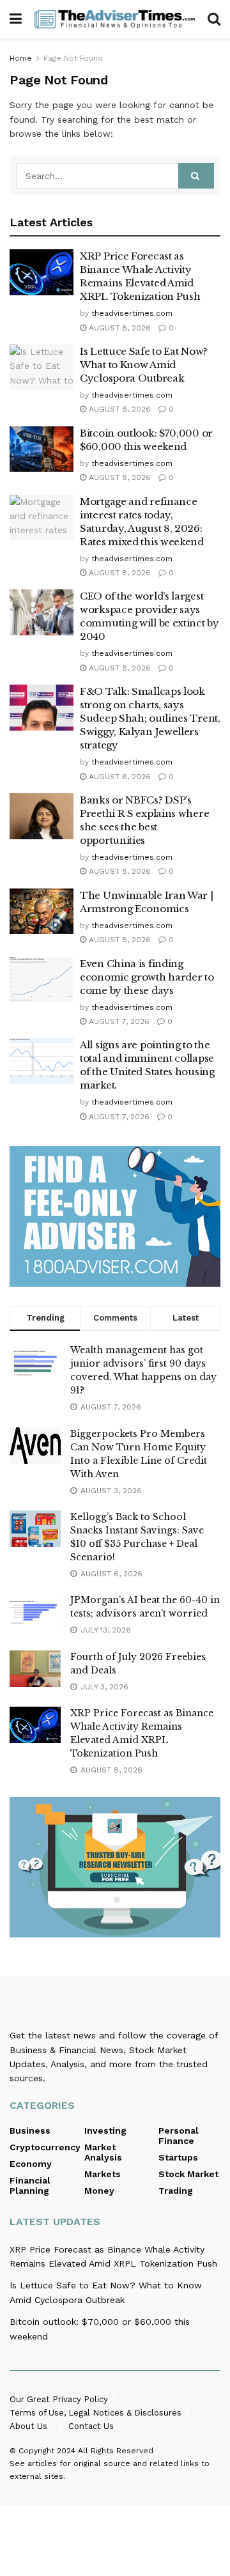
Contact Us (91, 2426)
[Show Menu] (16, 19)
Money (99, 2191)
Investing (105, 2130)
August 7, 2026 (118, 1021)
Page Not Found (73, 58)
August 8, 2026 (119, 328)
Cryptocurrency (45, 2147)
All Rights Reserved (116, 2451)
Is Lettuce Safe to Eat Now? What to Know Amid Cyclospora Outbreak (144, 365)
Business (30, 2130)
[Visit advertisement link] (115, 1216)
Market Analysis (103, 2152)
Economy (31, 2164)
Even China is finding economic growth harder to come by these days (147, 977)
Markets (103, 2174)
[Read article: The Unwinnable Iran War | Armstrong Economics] (42, 912)
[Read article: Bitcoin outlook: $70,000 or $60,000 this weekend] (42, 449)
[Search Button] (214, 19)
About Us (28, 2426)
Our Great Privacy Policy (59, 2399)
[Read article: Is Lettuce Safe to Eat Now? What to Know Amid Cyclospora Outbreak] (42, 368)
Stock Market (188, 2174)
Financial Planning (30, 2185)
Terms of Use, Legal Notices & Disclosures (96, 2413)
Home (21, 58)
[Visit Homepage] (115, 19)
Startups (178, 2157)
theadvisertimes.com (132, 313)
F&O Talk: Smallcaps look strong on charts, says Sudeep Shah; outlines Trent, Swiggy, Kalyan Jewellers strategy (150, 718)
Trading (176, 2191)
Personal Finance (179, 2136)
